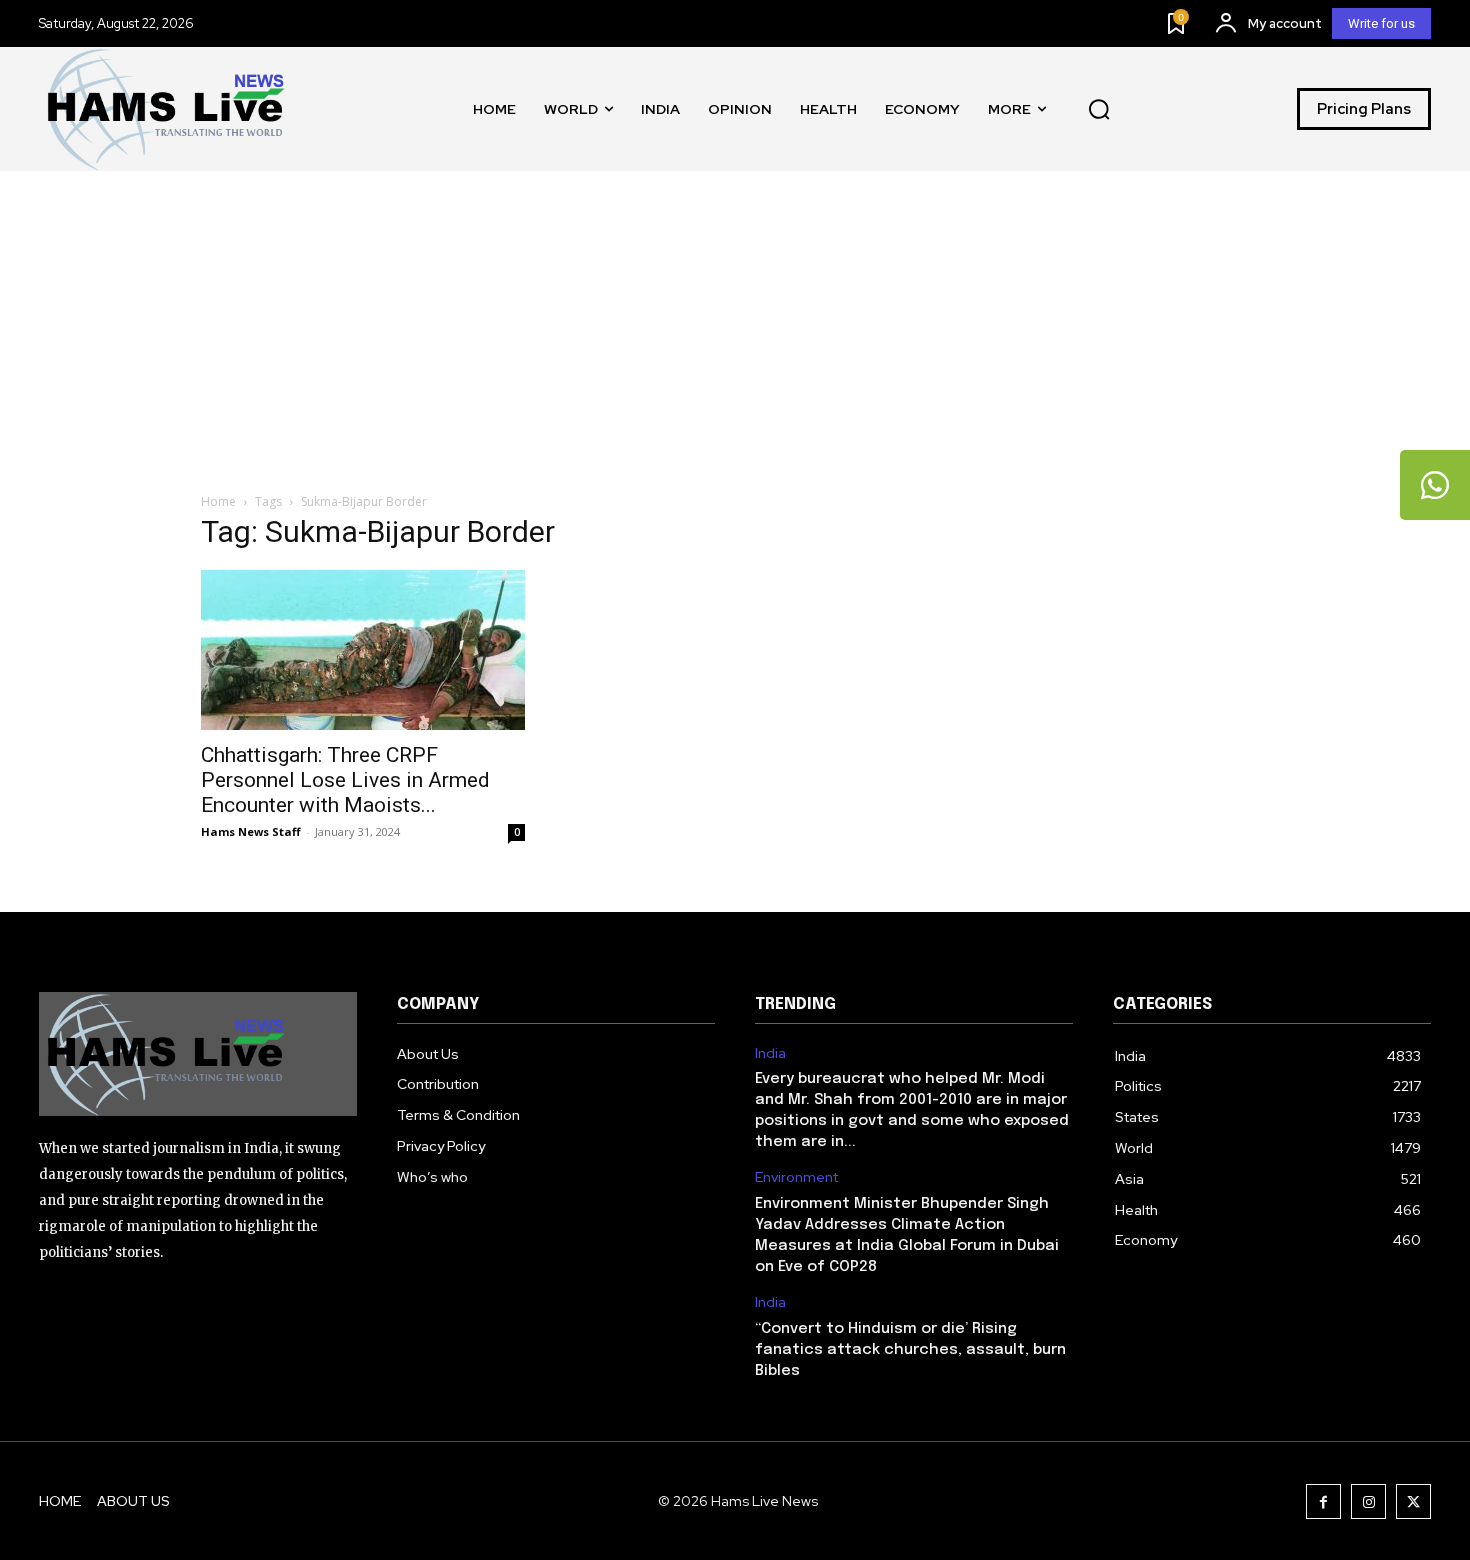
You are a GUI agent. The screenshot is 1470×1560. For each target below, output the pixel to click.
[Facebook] (1323, 1501)
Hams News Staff (251, 831)
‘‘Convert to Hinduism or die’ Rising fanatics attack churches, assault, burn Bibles (910, 1350)
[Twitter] (1413, 1501)
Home (218, 501)
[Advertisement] (735, 321)
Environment (796, 1177)
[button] (1099, 109)
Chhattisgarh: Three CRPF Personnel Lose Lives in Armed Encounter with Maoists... (345, 780)
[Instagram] (1368, 1501)
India (770, 1053)
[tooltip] (1435, 485)
